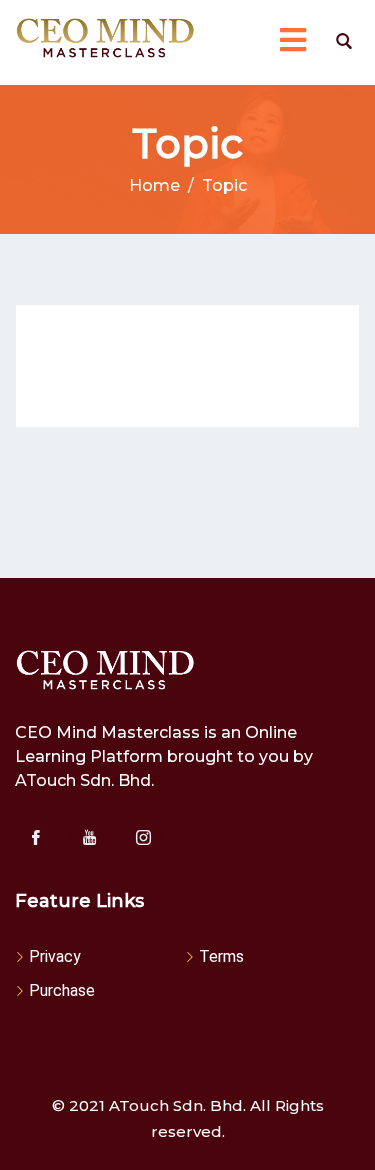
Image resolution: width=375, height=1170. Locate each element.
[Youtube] (89, 837)
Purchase (62, 990)
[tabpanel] (187, 366)
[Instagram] (143, 837)
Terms (221, 956)
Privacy (55, 956)
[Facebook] (35, 837)
